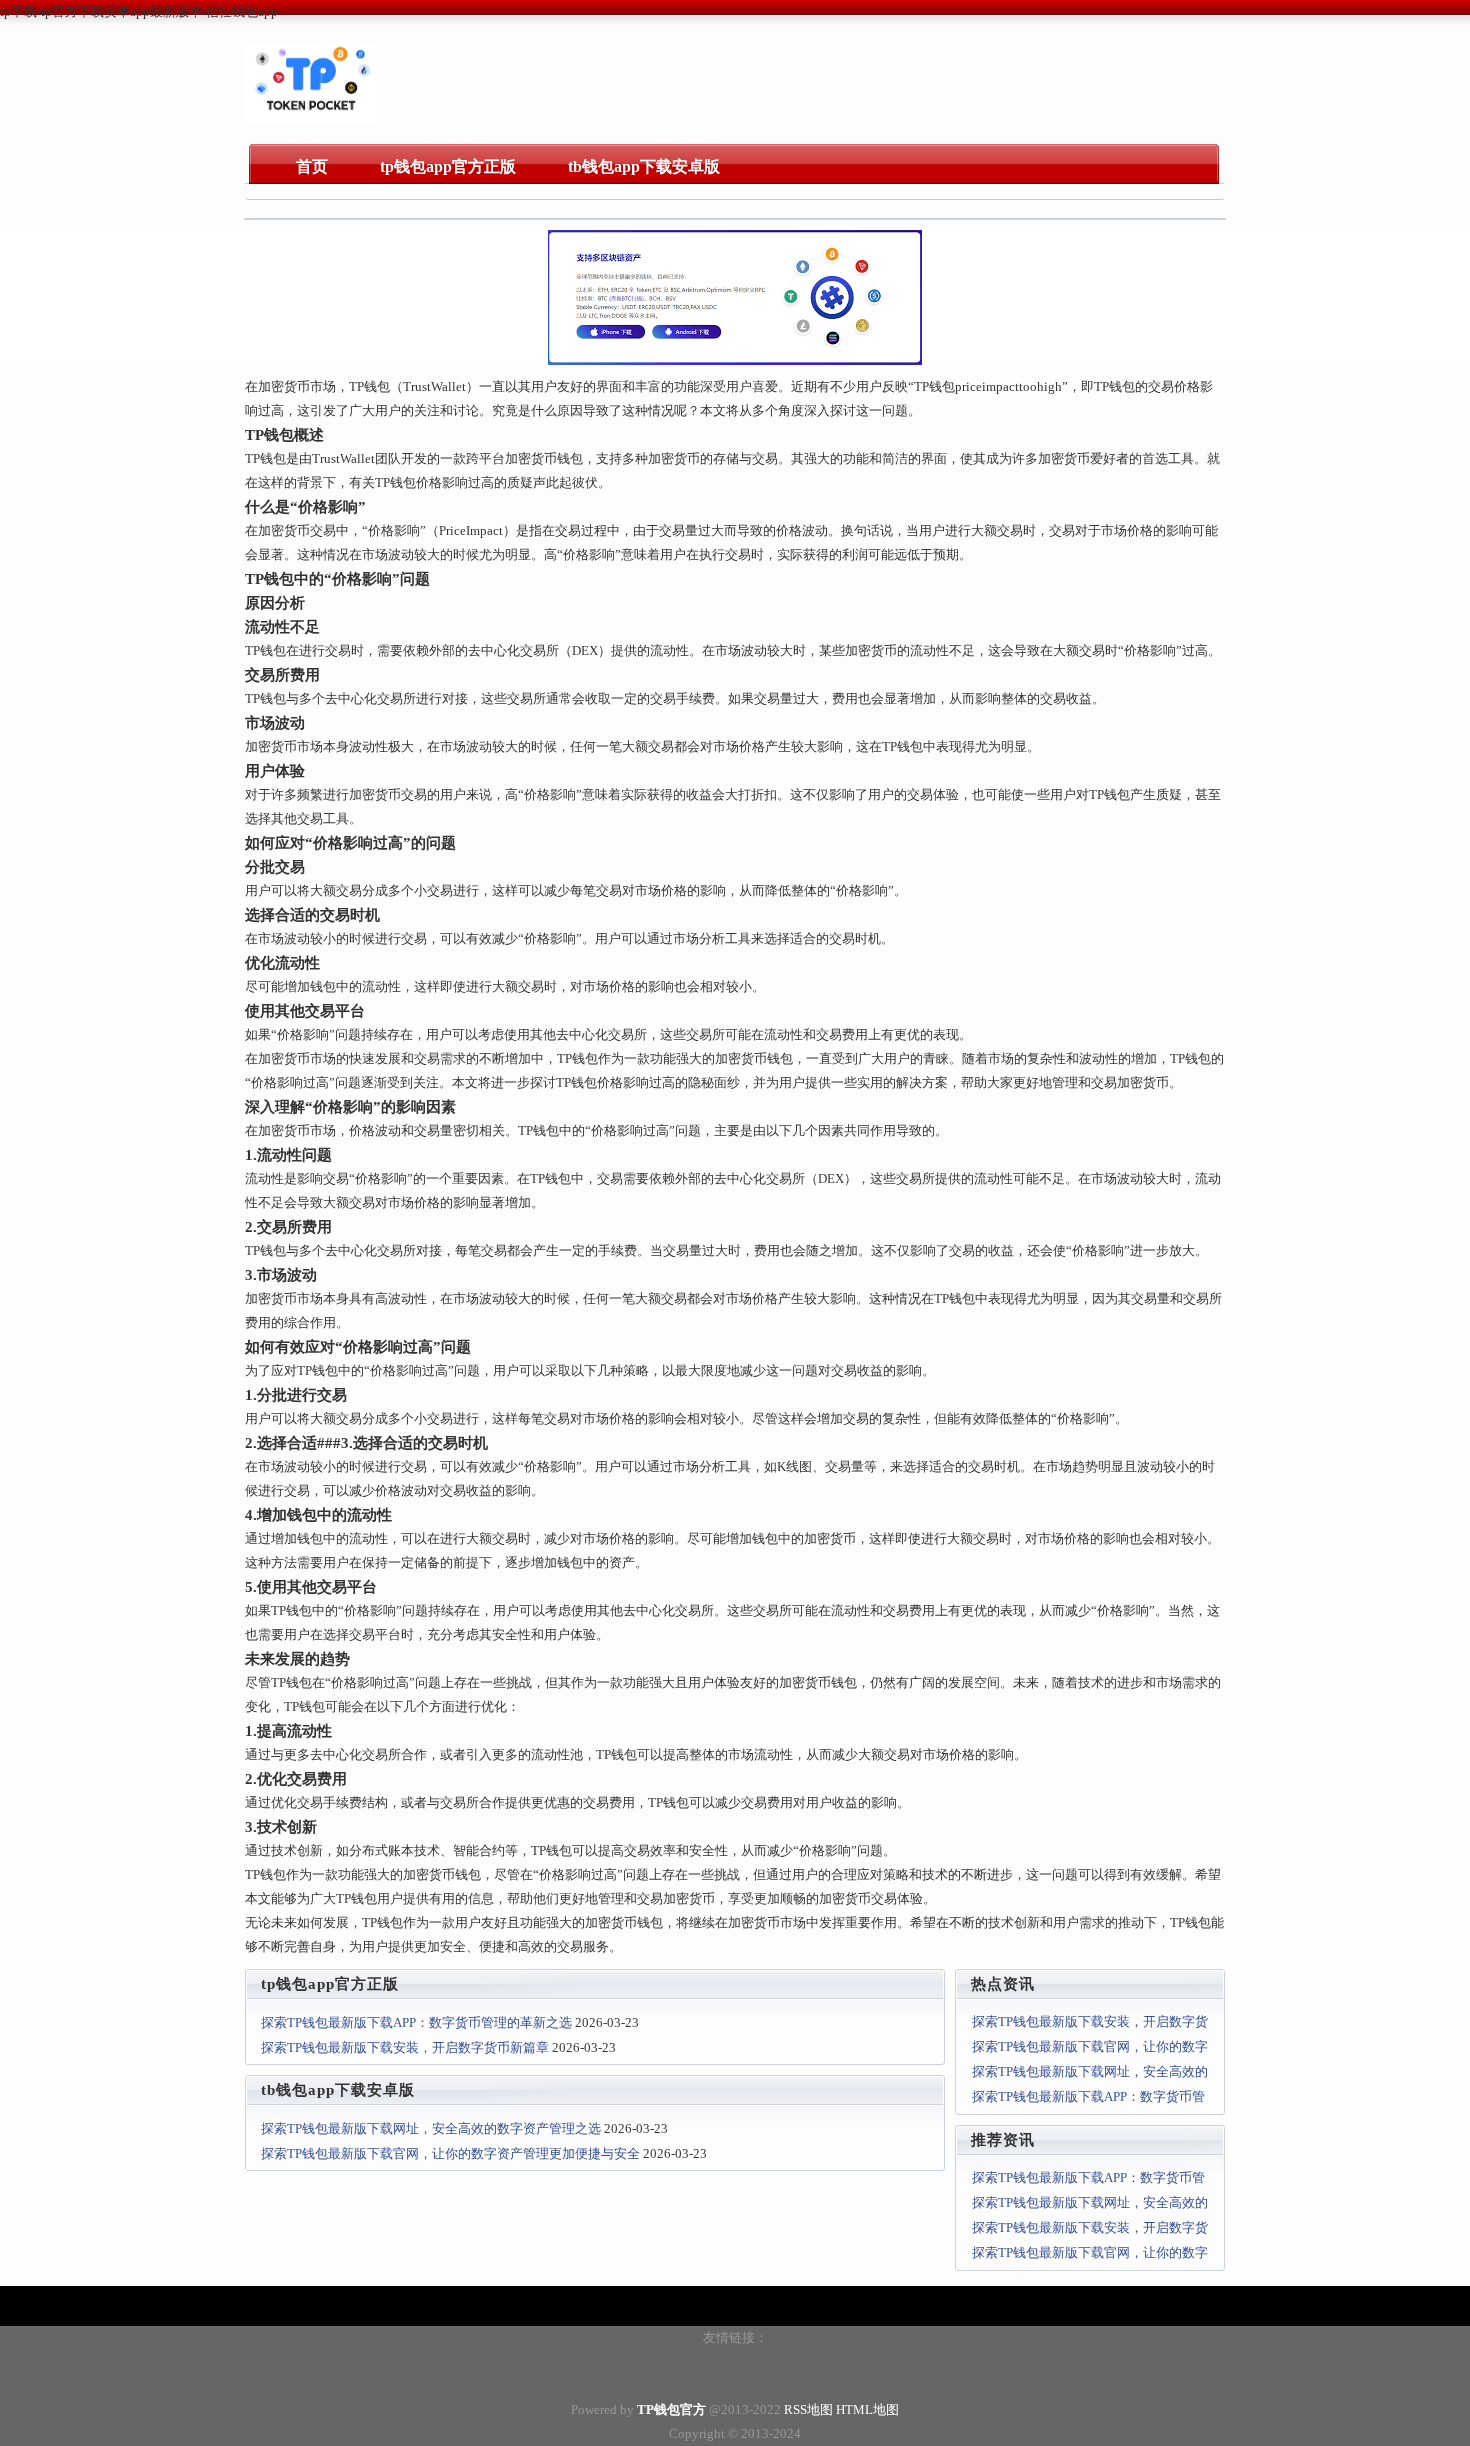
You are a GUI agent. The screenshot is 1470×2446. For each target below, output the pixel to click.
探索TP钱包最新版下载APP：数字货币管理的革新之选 (416, 2022)
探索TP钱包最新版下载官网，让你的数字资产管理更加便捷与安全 (450, 2153)
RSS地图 (808, 2409)
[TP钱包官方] (311, 119)
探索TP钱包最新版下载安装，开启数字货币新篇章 (405, 2047)
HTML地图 (867, 2409)
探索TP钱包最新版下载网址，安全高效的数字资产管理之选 (431, 2128)
